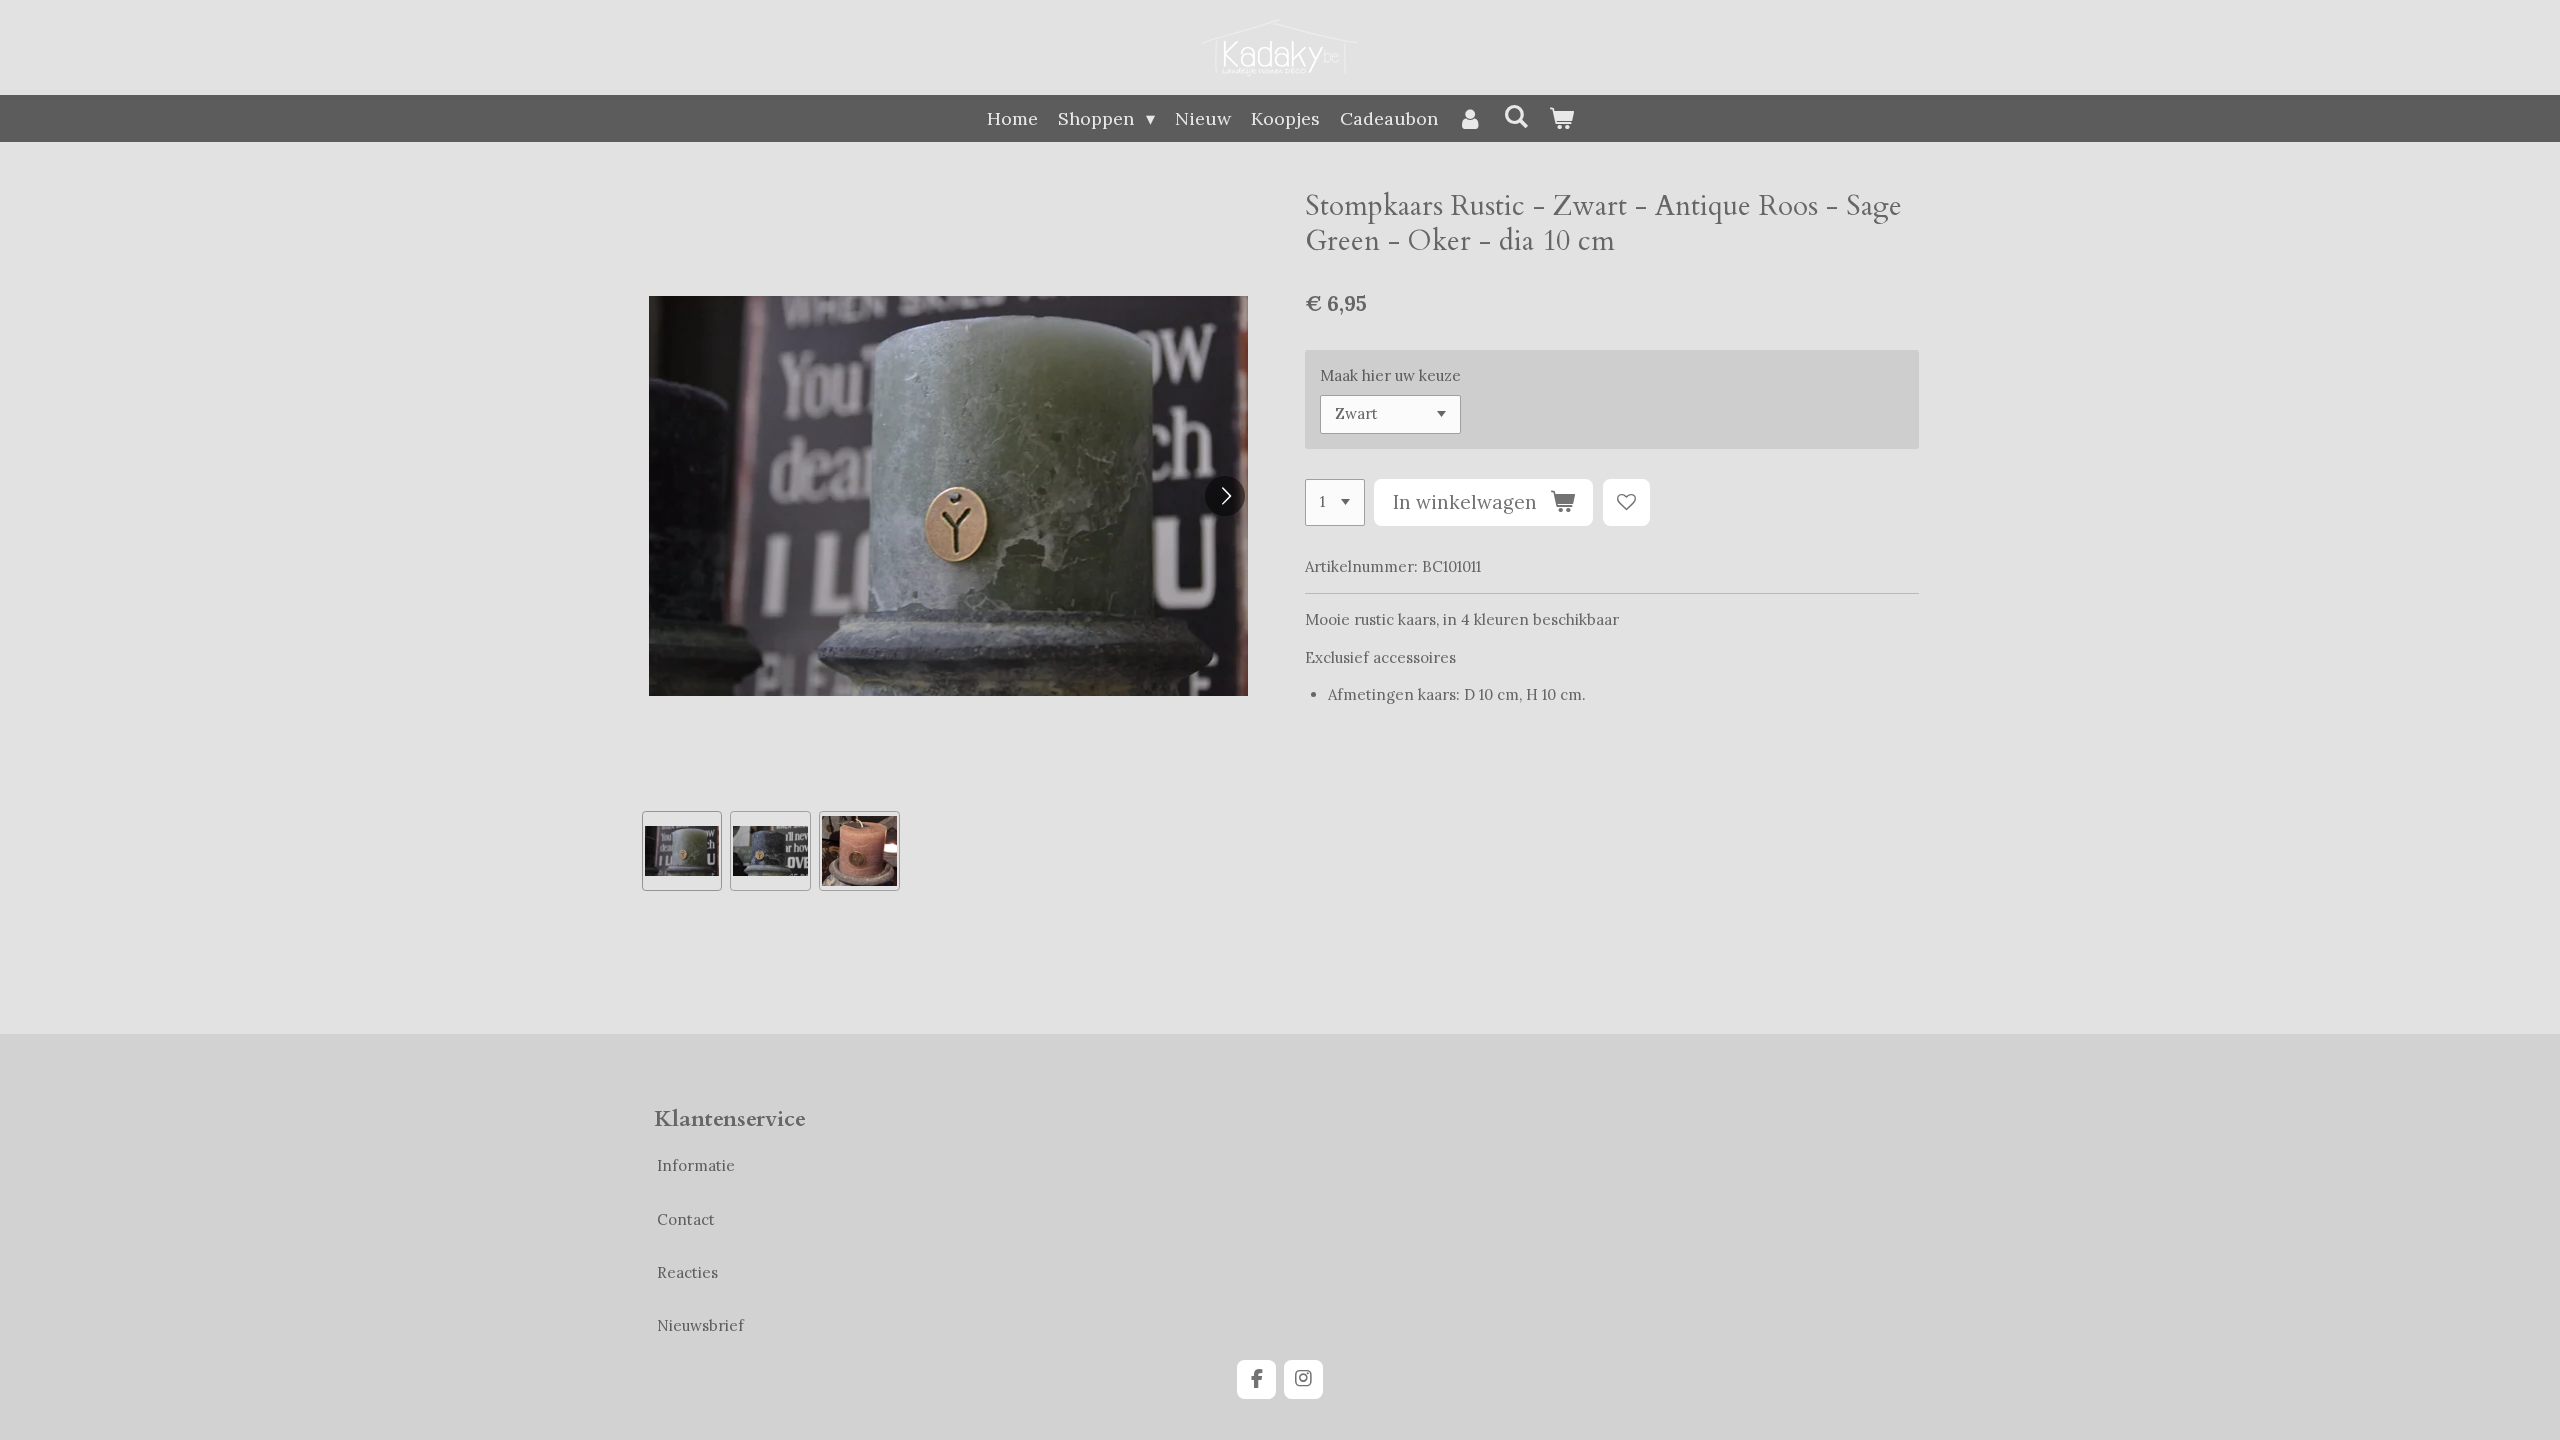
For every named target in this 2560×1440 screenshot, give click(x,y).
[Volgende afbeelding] (1225, 496)
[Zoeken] (1515, 116)
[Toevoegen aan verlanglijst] (1626, 502)
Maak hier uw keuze (1390, 375)
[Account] (1470, 118)
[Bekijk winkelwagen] (1560, 118)
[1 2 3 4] (1335, 502)
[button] (682, 851)
